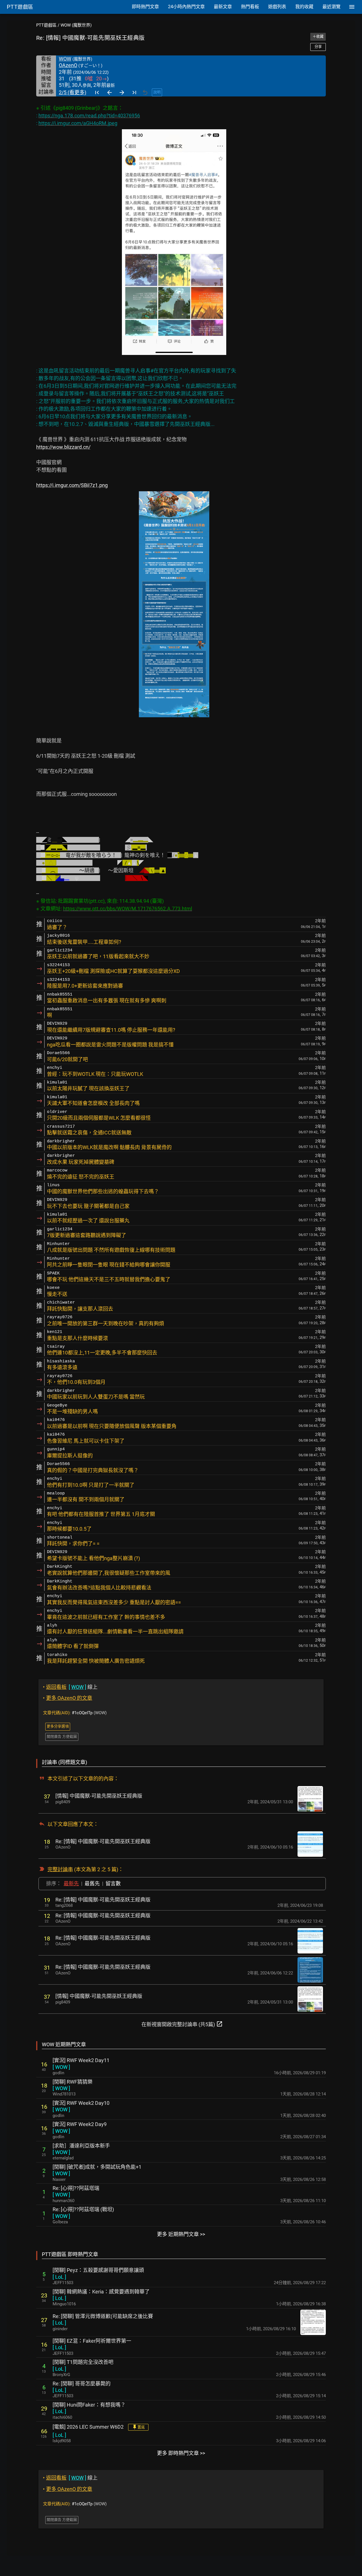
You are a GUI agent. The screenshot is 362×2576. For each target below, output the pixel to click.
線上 (70, 1687)
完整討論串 (60, 1869)
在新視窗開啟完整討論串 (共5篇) (182, 2024)
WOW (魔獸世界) (76, 25)
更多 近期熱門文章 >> (181, 2234)
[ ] (61, 2067)
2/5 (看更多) (73, 92)
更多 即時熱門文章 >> (181, 2453)
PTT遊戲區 (46, 25)
